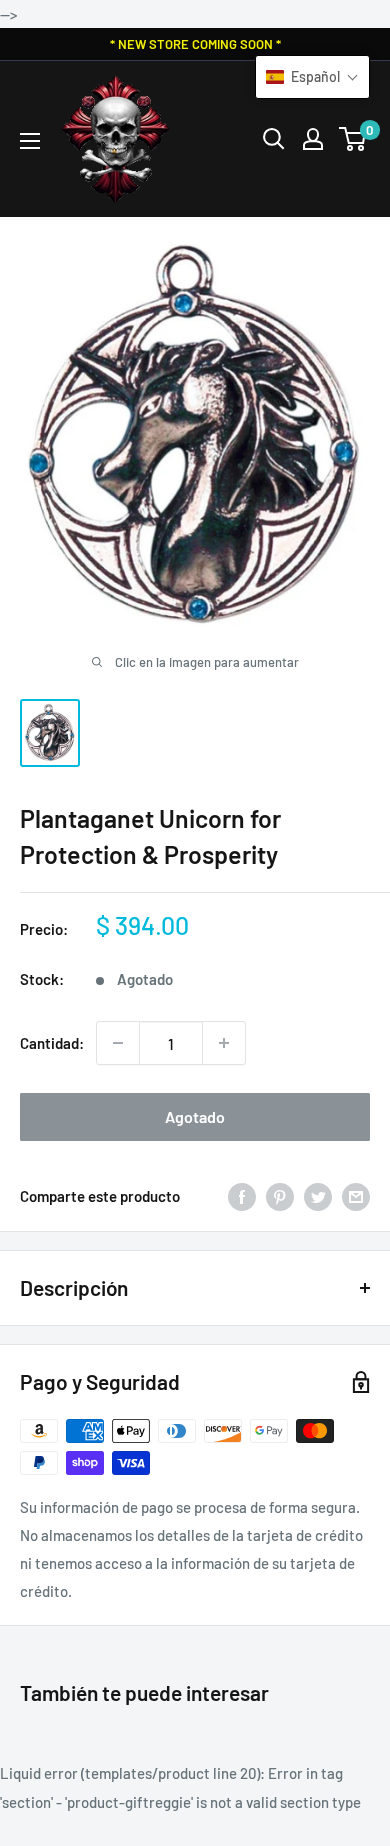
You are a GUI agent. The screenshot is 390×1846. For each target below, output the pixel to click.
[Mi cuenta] (313, 139)
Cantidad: (52, 1043)
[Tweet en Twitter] (318, 1196)
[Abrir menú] (30, 141)
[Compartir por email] (356, 1196)
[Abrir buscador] (274, 139)
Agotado (195, 1116)
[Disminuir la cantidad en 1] (118, 1043)
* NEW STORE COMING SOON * (195, 44)
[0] (353, 139)
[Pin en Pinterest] (280, 1196)
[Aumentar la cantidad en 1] (224, 1043)
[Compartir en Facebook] (242, 1196)
